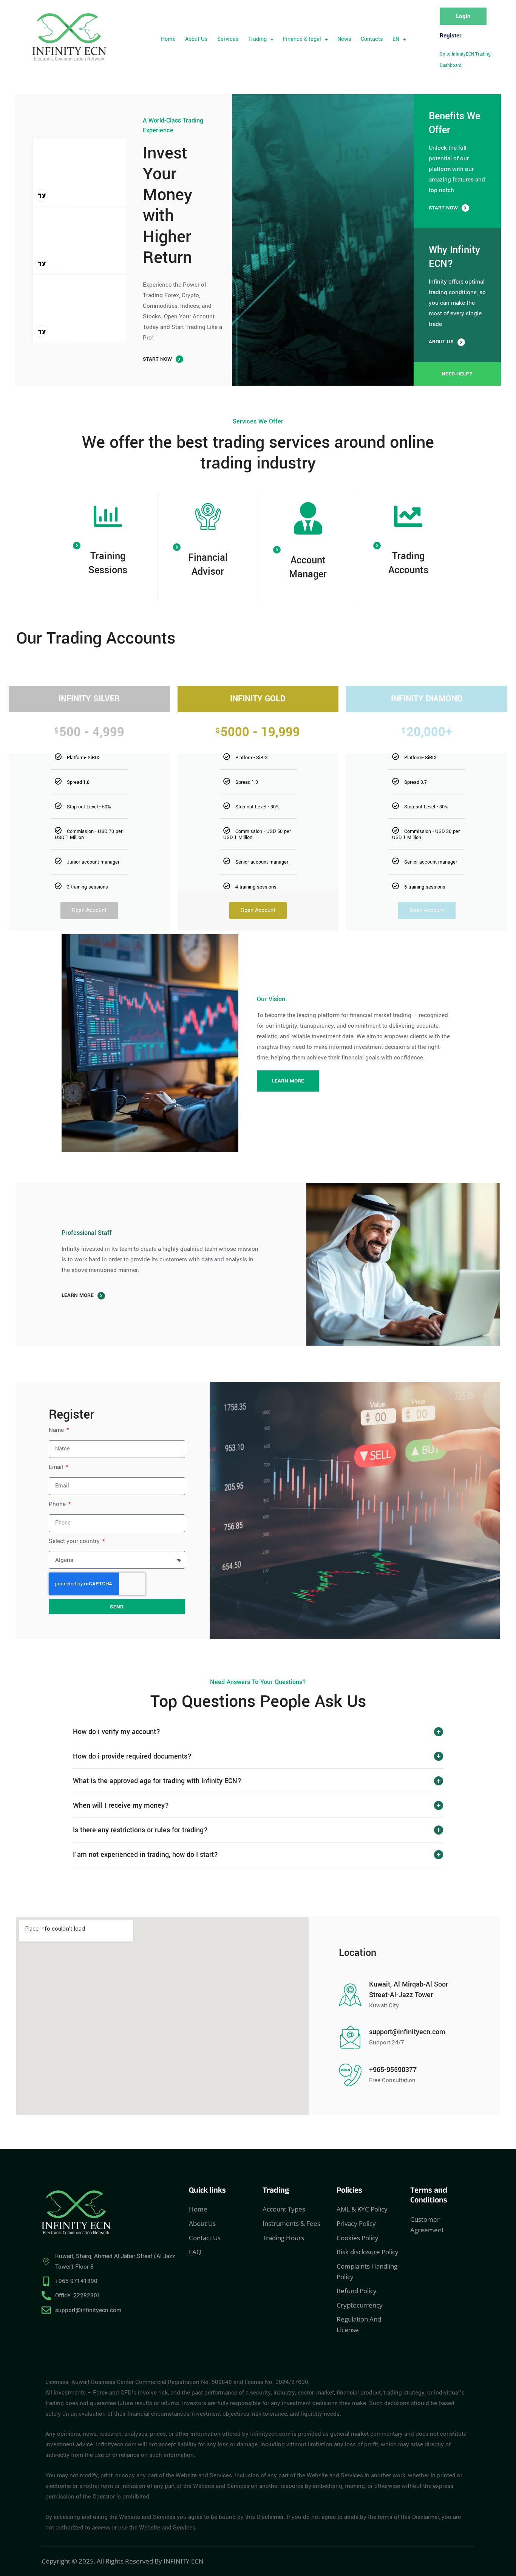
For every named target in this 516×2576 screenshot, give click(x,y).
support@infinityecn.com (407, 2032)
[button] (261, 39)
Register (450, 36)
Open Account (89, 910)
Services (228, 39)
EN (396, 39)
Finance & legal (302, 39)
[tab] (258, 1732)
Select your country (75, 1541)
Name (57, 1430)
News (344, 39)
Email (57, 1467)
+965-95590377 (393, 2070)
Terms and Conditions (429, 2197)
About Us (196, 39)
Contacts (372, 39)
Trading (257, 39)
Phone (58, 1504)
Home (168, 39)
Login (463, 16)
